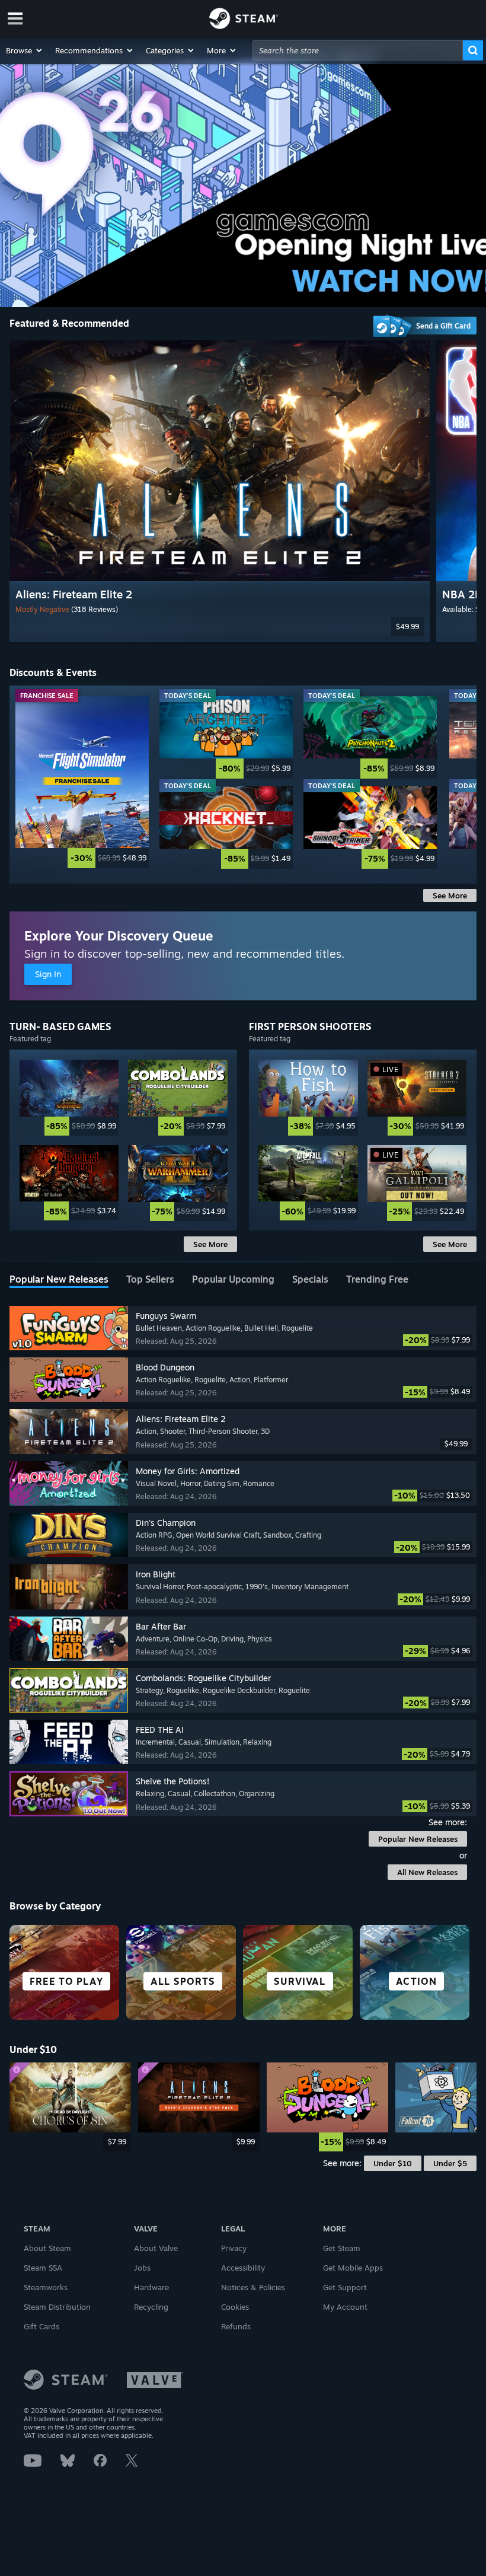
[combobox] (358, 50)
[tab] (59, 1280)
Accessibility (243, 2268)
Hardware (151, 2287)
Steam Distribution (57, 2307)
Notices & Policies (253, 2287)
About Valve (156, 2248)
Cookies (235, 2307)
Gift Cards (41, 2326)
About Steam (47, 2248)
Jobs (142, 2268)
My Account (345, 2307)
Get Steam (342, 2248)
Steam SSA (43, 2268)
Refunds (236, 2326)
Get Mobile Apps (353, 2268)
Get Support (345, 2287)
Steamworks (46, 2287)
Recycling (151, 2307)
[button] (25, 50)
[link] (82, 782)
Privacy (234, 2248)
